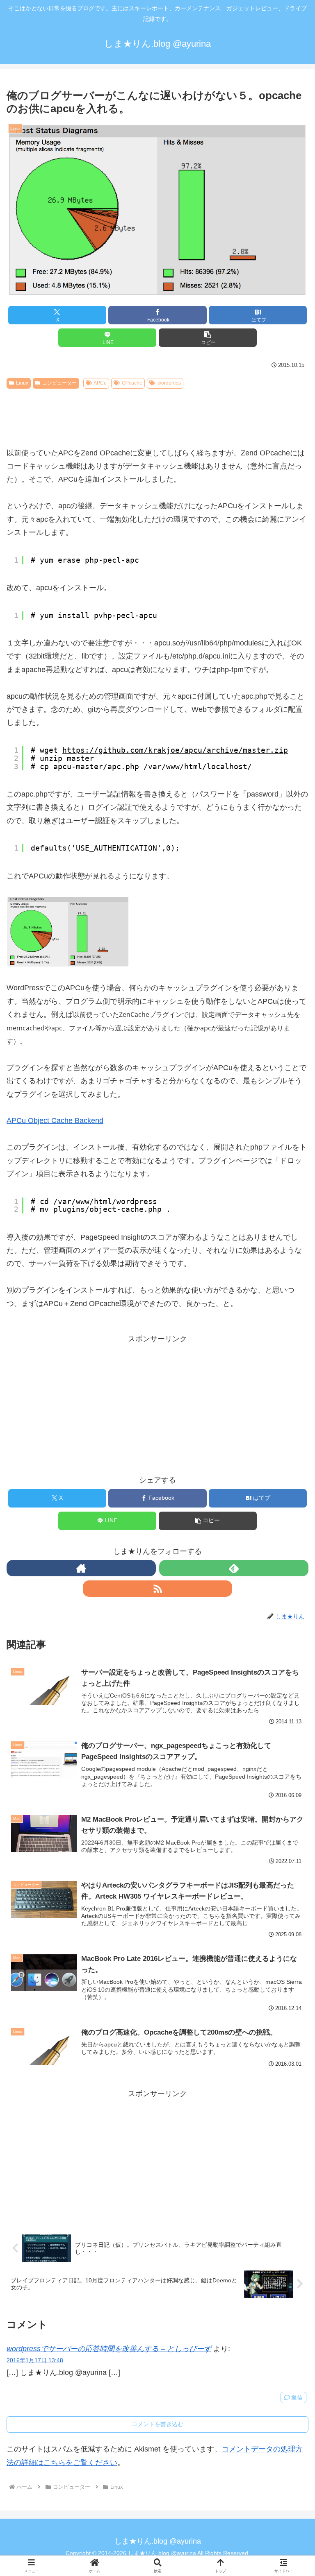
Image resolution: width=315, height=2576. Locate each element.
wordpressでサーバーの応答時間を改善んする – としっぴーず (109, 2349)
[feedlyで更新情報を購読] (234, 1568)
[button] (208, 338)
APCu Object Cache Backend (55, 1120)
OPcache (132, 383)
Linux (22, 383)
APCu (100, 383)
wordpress (169, 383)
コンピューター (59, 383)
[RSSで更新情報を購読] (157, 1589)
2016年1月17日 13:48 (35, 2360)
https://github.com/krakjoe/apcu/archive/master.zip (175, 750)
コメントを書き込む (157, 2424)
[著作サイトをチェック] (81, 1568)
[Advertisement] (157, 414)
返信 (297, 2397)
